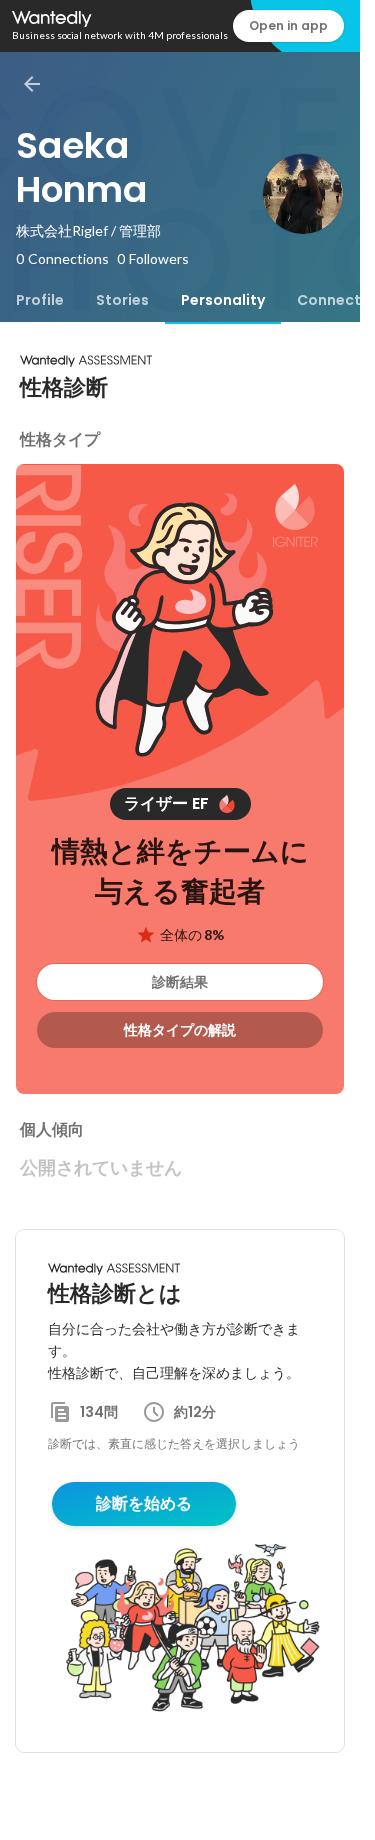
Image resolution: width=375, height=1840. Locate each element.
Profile (40, 300)
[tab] (40, 300)
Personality (223, 300)
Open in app (288, 25)
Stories (122, 300)
